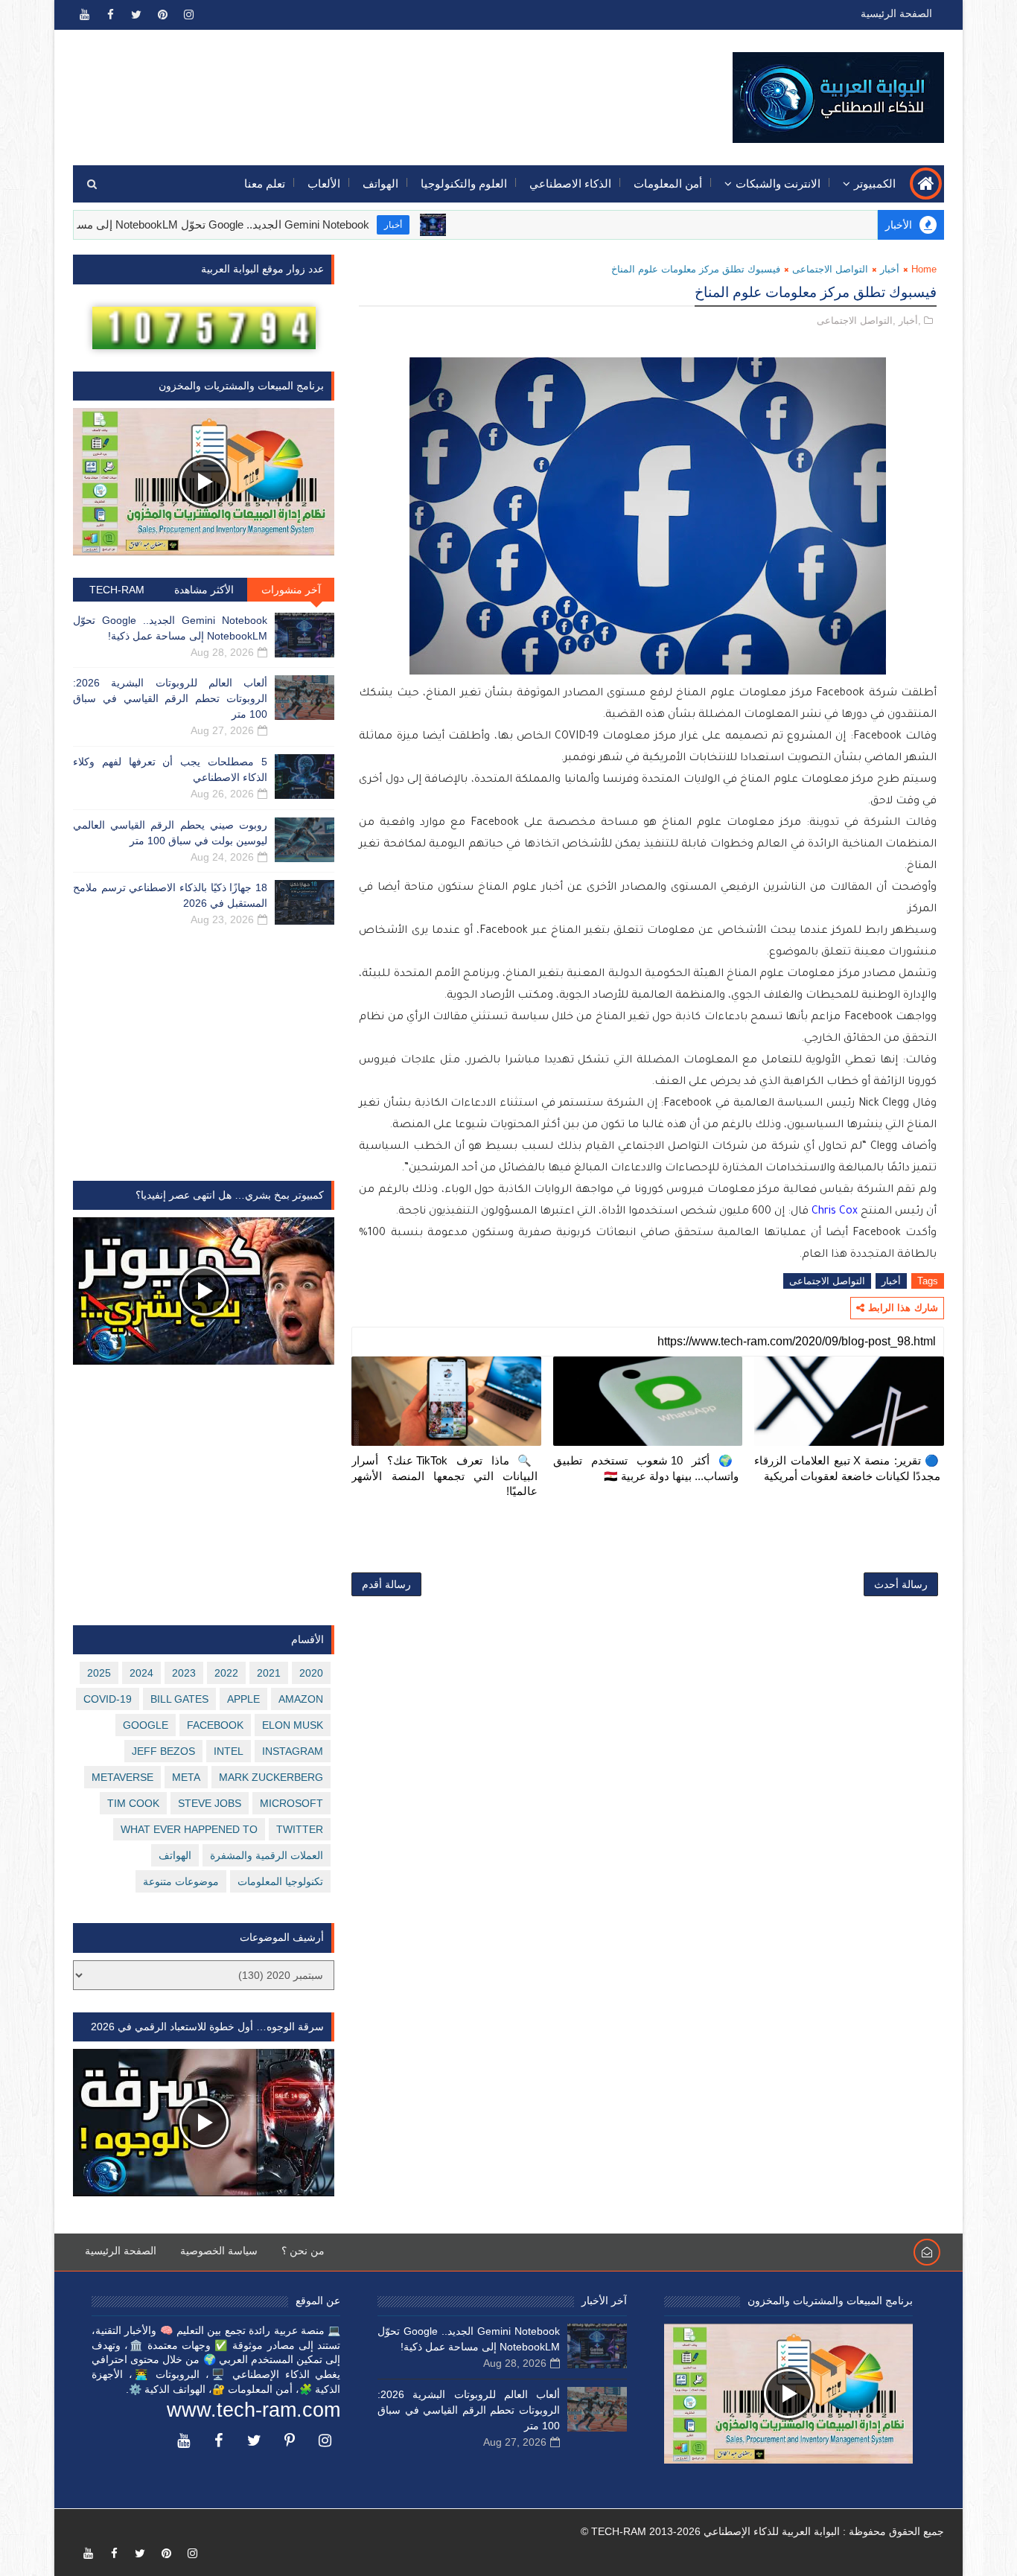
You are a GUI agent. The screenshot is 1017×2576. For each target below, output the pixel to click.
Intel (229, 1751)
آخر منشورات (291, 590)
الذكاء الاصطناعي (570, 184)
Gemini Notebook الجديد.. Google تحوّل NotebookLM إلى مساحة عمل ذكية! (252, 224)
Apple (243, 1699)
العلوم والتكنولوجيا (464, 184)
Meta (186, 1777)
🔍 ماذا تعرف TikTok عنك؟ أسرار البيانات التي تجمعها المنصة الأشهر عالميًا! (444, 1476)
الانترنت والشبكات (778, 184)
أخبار (455, 225)
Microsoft (291, 1803)
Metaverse (122, 1777)
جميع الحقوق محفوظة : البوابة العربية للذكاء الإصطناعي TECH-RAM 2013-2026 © (762, 2531)
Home (924, 269)
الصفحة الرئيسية (896, 13)
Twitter (300, 1829)
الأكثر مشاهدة (204, 590)
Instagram (293, 1751)
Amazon (301, 1699)
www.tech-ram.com (254, 2410)
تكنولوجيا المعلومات (280, 1881)
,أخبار (910, 321)
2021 (269, 1673)
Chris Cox (835, 1212)
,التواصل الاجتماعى (856, 321)
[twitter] (136, 15)
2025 (99, 1673)
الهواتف (380, 184)
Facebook (215, 1725)
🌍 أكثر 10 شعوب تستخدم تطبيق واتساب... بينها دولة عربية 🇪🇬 (646, 1468)
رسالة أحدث (901, 1584)
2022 (226, 1673)
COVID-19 (108, 1699)
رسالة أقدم (386, 1584)
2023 (184, 1673)
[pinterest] (162, 15)
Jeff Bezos (163, 1751)
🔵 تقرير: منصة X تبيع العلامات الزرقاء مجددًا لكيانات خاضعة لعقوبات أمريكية (847, 1468)
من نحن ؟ (303, 2251)
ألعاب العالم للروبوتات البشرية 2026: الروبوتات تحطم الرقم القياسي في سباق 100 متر (170, 698)
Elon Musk (293, 1725)
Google (146, 1725)
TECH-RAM (117, 590)
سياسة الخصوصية (219, 2251)
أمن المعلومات (668, 184)
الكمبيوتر (875, 184)
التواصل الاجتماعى (830, 269)
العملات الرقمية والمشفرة (267, 1855)
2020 (311, 1673)
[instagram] (188, 15)
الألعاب (324, 184)
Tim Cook (133, 1803)
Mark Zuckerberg (271, 1777)
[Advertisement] (345, 87)
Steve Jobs (210, 1803)
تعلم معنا (265, 184)
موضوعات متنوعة (181, 1881)
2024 (141, 1673)
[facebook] (110, 15)
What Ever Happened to (189, 1829)
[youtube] (84, 15)
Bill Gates (179, 1699)
